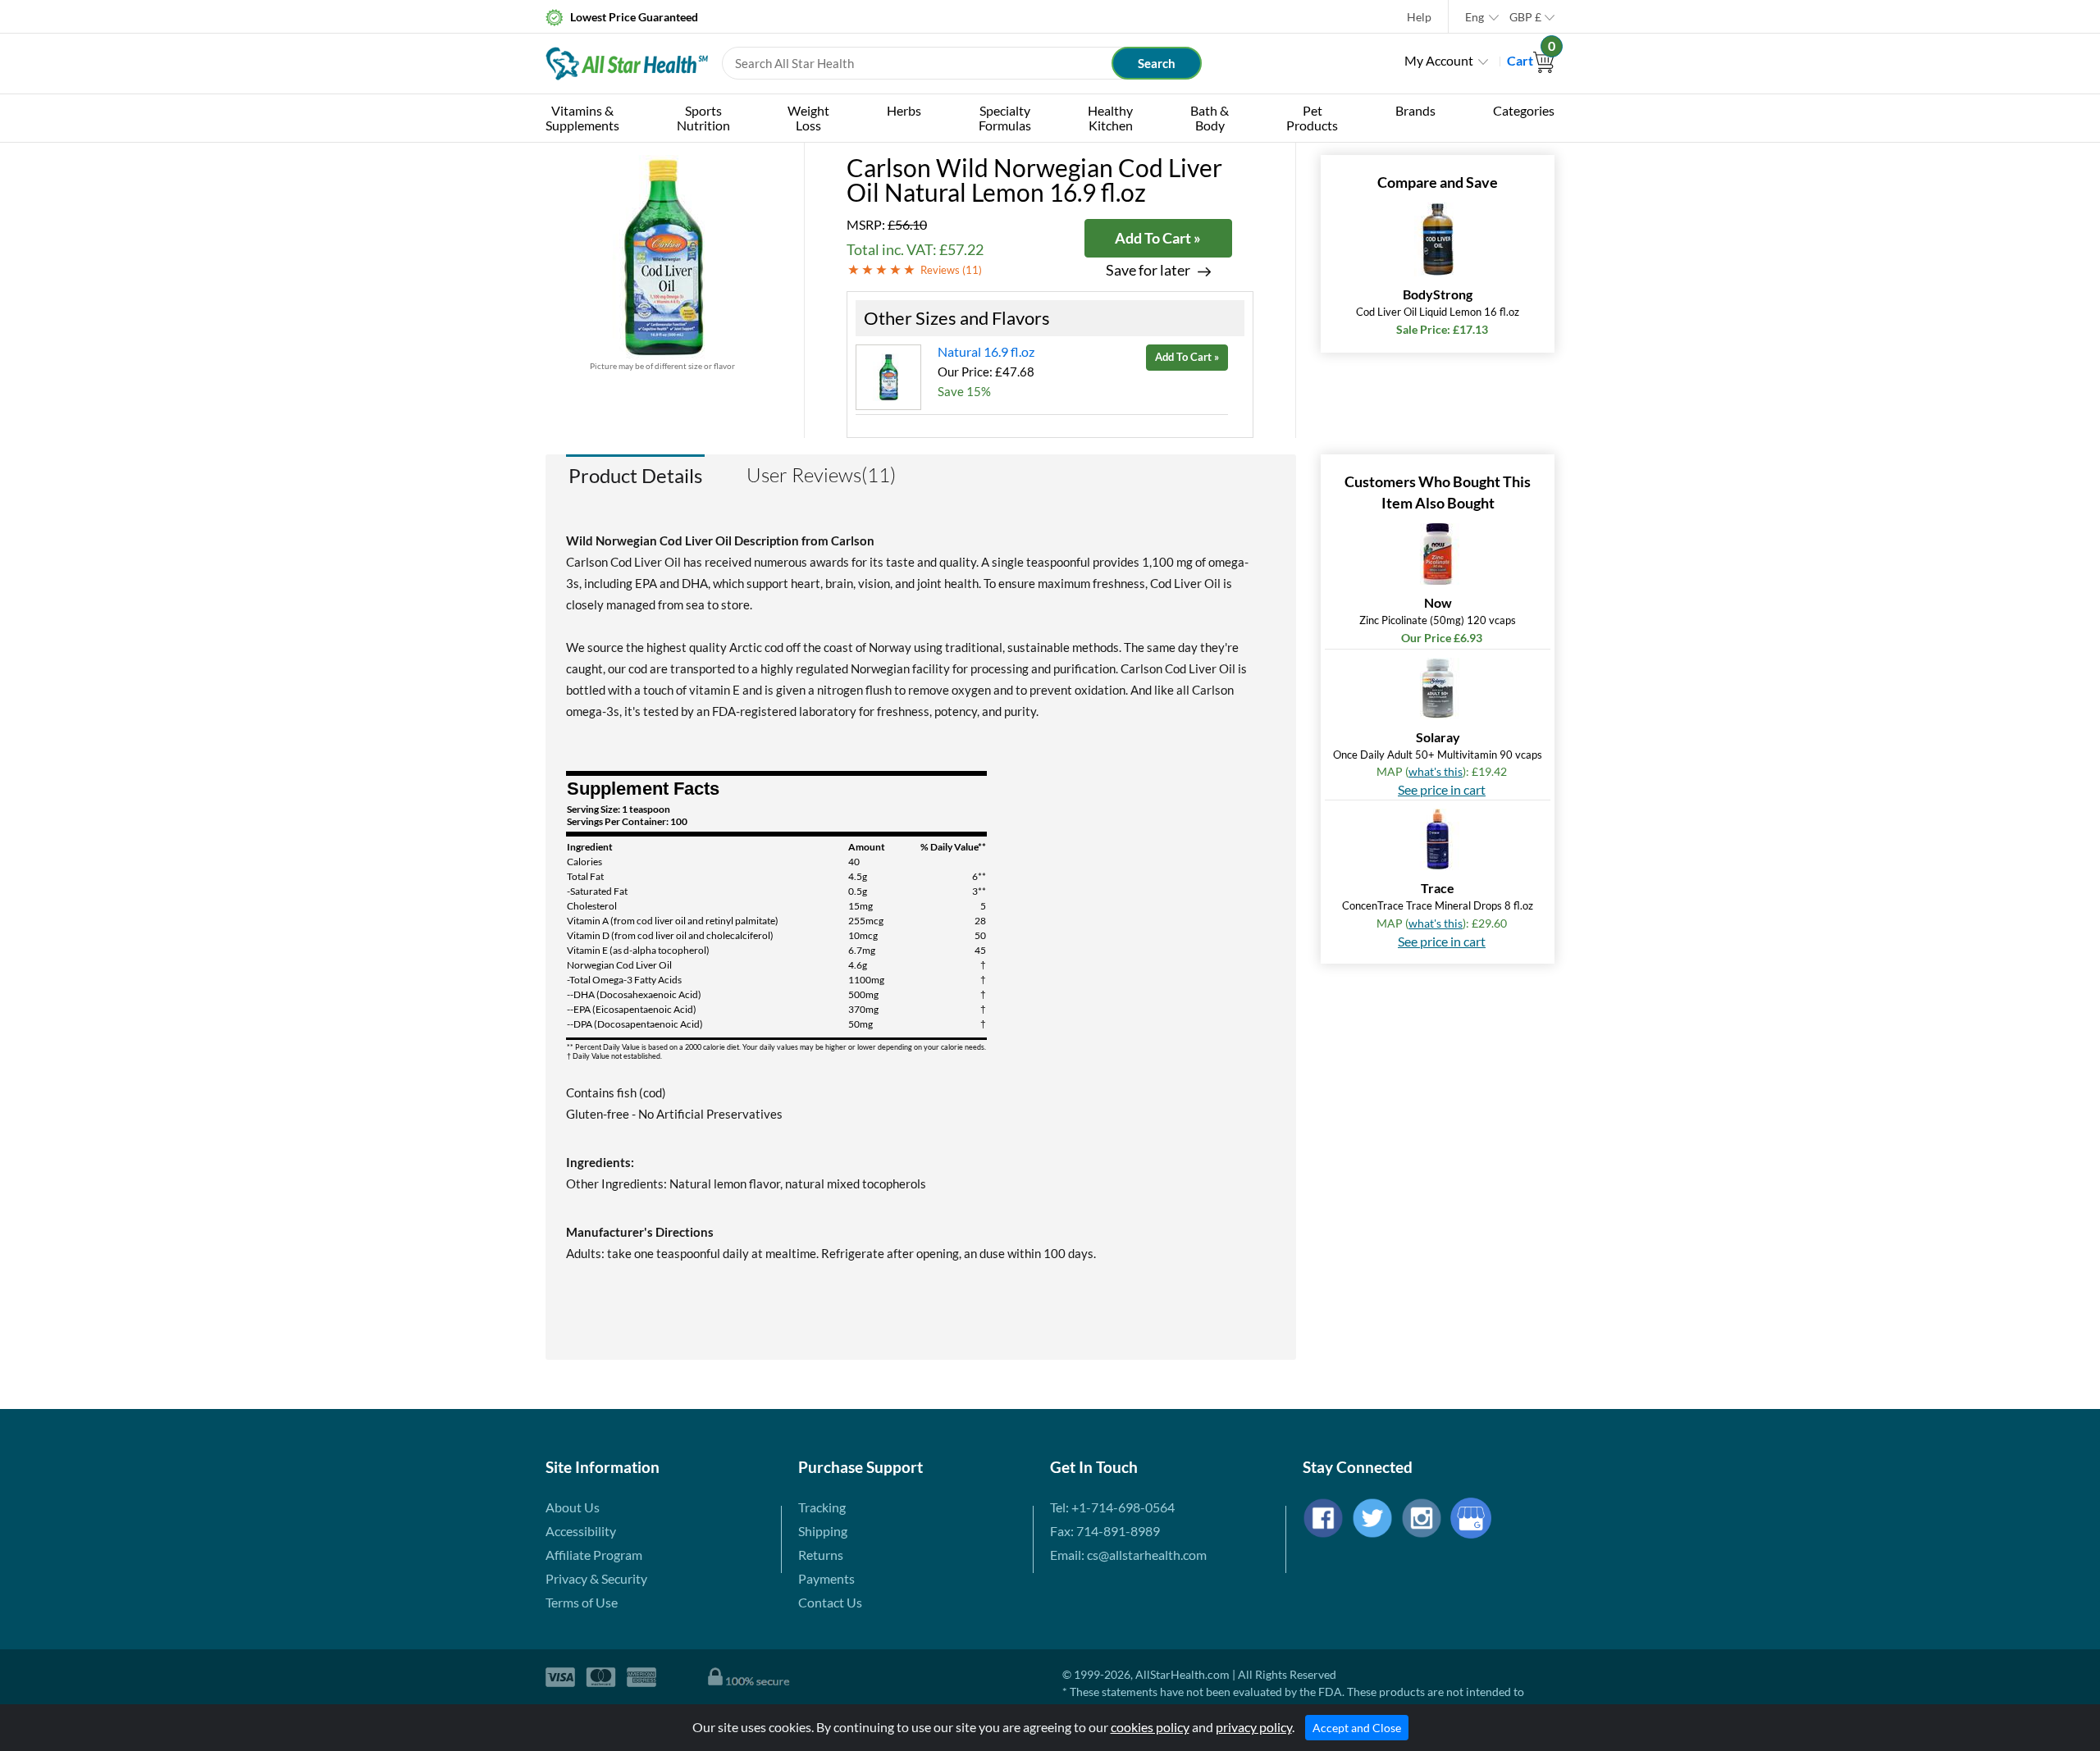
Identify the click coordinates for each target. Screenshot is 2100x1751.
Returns (821, 1555)
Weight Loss (808, 118)
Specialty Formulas (1005, 118)
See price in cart (1442, 789)
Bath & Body (1210, 118)
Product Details (635, 475)
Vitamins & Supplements (582, 118)
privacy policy (1254, 1727)
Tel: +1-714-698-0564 (1112, 1507)
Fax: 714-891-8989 (1105, 1531)
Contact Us (830, 1602)
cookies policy (1150, 1727)
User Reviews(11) (821, 475)
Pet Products (1312, 118)
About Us (573, 1507)
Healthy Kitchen (1110, 118)
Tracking (822, 1507)
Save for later (1148, 270)
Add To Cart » (1158, 238)
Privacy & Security (596, 1578)
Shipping (823, 1531)
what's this (1436, 771)
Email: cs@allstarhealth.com (1128, 1555)
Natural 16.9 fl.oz (986, 351)
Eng (1475, 17)
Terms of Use (582, 1602)
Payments (826, 1578)
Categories (1524, 110)
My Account (1439, 60)
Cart (1531, 60)
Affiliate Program (594, 1555)
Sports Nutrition (703, 118)
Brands (1415, 110)
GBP (1525, 17)
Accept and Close (1357, 1728)
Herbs (904, 110)
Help (1419, 17)
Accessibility (581, 1531)
